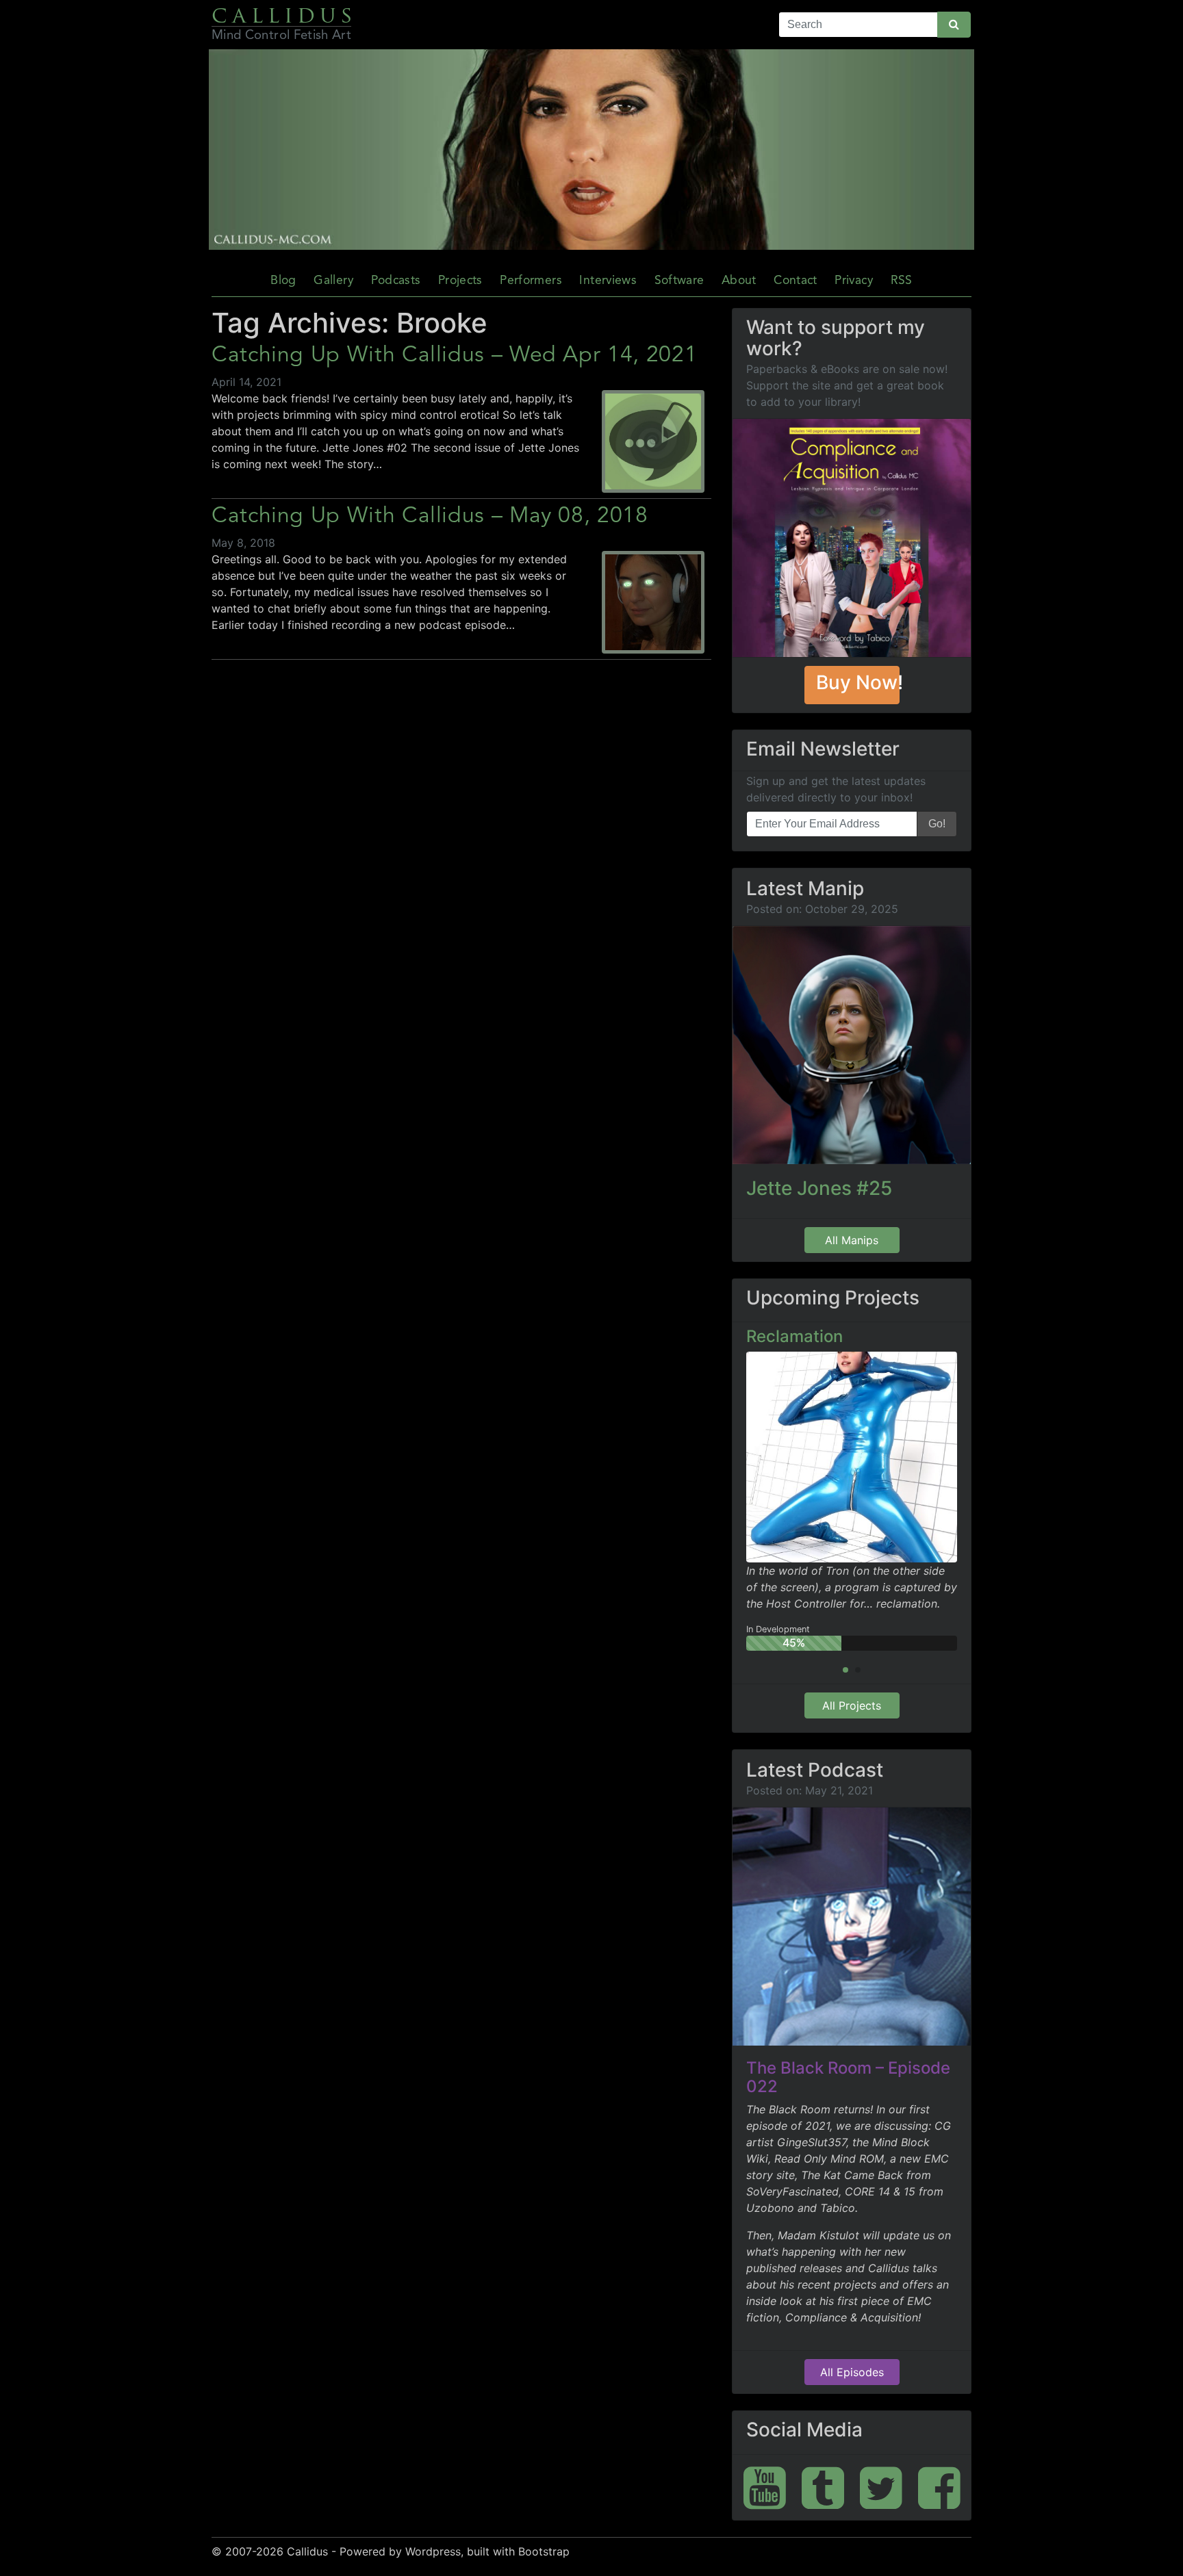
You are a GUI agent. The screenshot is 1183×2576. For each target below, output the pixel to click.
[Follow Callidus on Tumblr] (823, 2487)
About (739, 281)
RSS (902, 281)
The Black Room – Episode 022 (848, 2077)
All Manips (852, 1240)
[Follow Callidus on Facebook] (939, 2487)
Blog (283, 281)
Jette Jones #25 (819, 1188)
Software (679, 281)
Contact (795, 281)
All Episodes (852, 2372)
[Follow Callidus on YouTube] (765, 2487)
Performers (531, 281)
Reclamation (794, 1336)
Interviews (608, 281)
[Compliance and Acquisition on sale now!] (852, 538)
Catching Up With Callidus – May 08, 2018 (430, 517)
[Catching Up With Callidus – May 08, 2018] (653, 604)
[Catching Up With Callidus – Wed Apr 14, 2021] (653, 443)
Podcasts (396, 281)
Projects (460, 281)
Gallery (333, 281)
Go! (937, 824)
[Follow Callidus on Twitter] (881, 2487)
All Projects (852, 1705)
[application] (591, 150)
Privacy (853, 281)
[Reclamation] (852, 1456)
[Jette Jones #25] (852, 1045)
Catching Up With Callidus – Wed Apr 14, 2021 (454, 356)
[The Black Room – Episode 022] (852, 1927)
